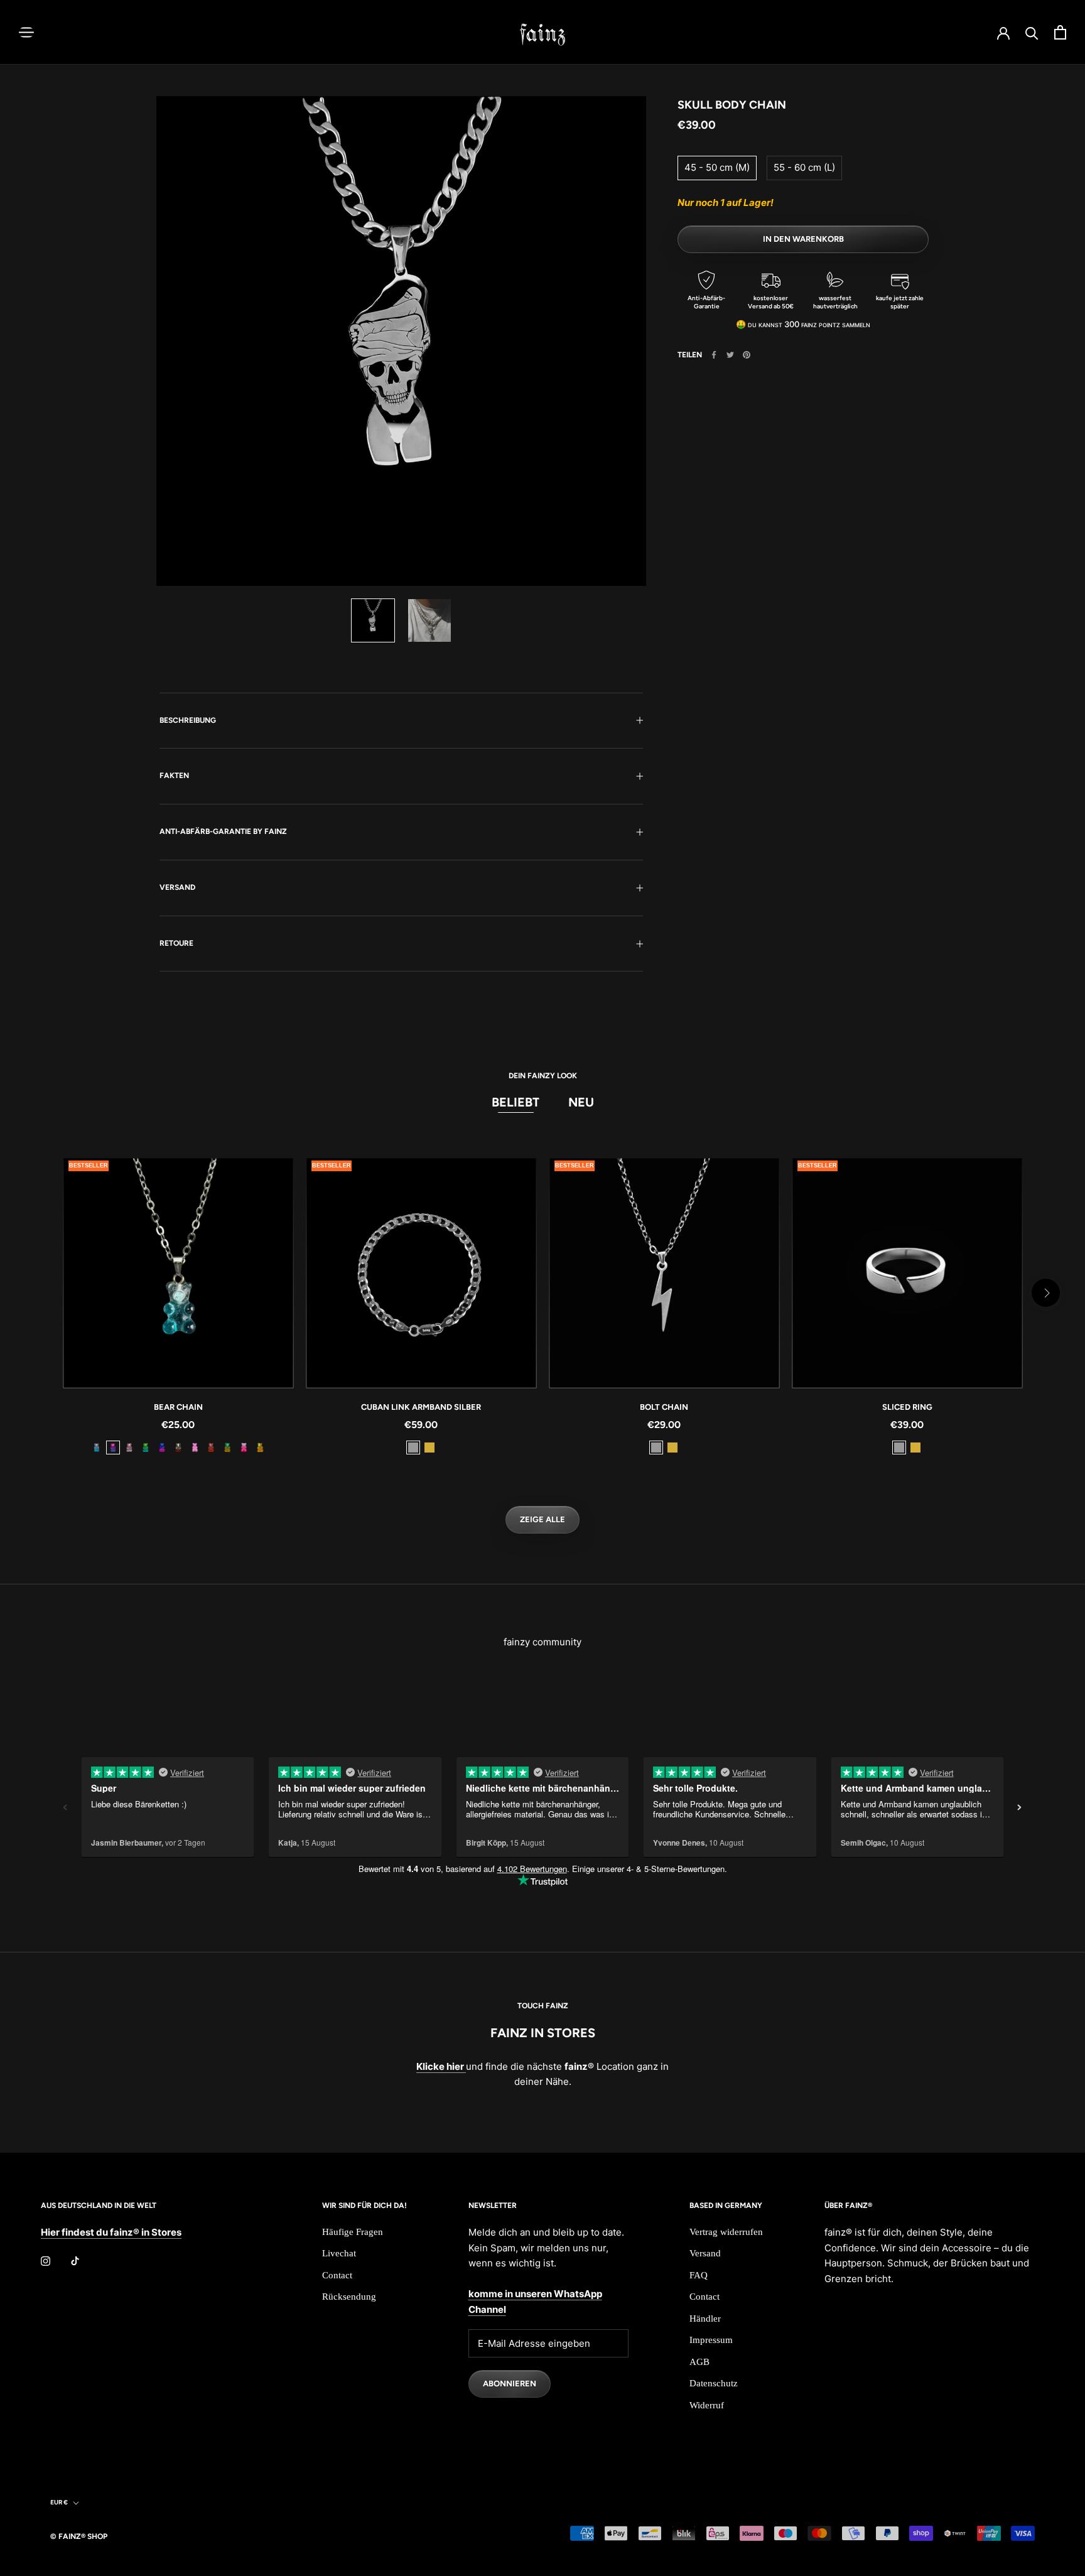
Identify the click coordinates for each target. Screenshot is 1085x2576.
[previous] (39, 1293)
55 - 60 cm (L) (804, 167)
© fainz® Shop (79, 2536)
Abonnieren (510, 2384)
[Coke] (178, 1448)
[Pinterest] (747, 355)
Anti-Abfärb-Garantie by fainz (223, 831)
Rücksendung (349, 2297)
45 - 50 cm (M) (717, 167)
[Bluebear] (162, 1448)
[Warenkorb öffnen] (1060, 32)
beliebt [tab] (516, 1102)
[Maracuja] (260, 1448)
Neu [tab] (581, 1102)
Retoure (176, 943)
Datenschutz (714, 2383)
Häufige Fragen (353, 2232)
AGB (699, 2362)
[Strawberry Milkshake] (129, 1448)
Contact (337, 2275)
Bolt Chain (664, 1407)
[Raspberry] (211, 1448)
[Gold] (429, 1448)
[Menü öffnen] (26, 32)
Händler (705, 2319)
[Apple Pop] (146, 1448)
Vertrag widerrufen (726, 2232)
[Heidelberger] (113, 1448)
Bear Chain (178, 1407)
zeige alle (542, 1519)
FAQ (699, 2275)
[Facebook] (714, 355)
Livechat (339, 2253)
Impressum (711, 2340)
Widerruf (707, 2405)
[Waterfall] (97, 1448)
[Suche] (1032, 32)
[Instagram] (46, 2261)
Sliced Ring (907, 1407)
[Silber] (413, 1448)
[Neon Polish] (195, 1448)
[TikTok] (75, 2261)
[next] (1046, 1293)
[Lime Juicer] (227, 1448)
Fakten (174, 776)
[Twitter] (730, 355)
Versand (177, 887)
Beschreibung (188, 720)
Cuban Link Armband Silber (421, 1407)
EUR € (59, 2502)
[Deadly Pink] (244, 1448)
